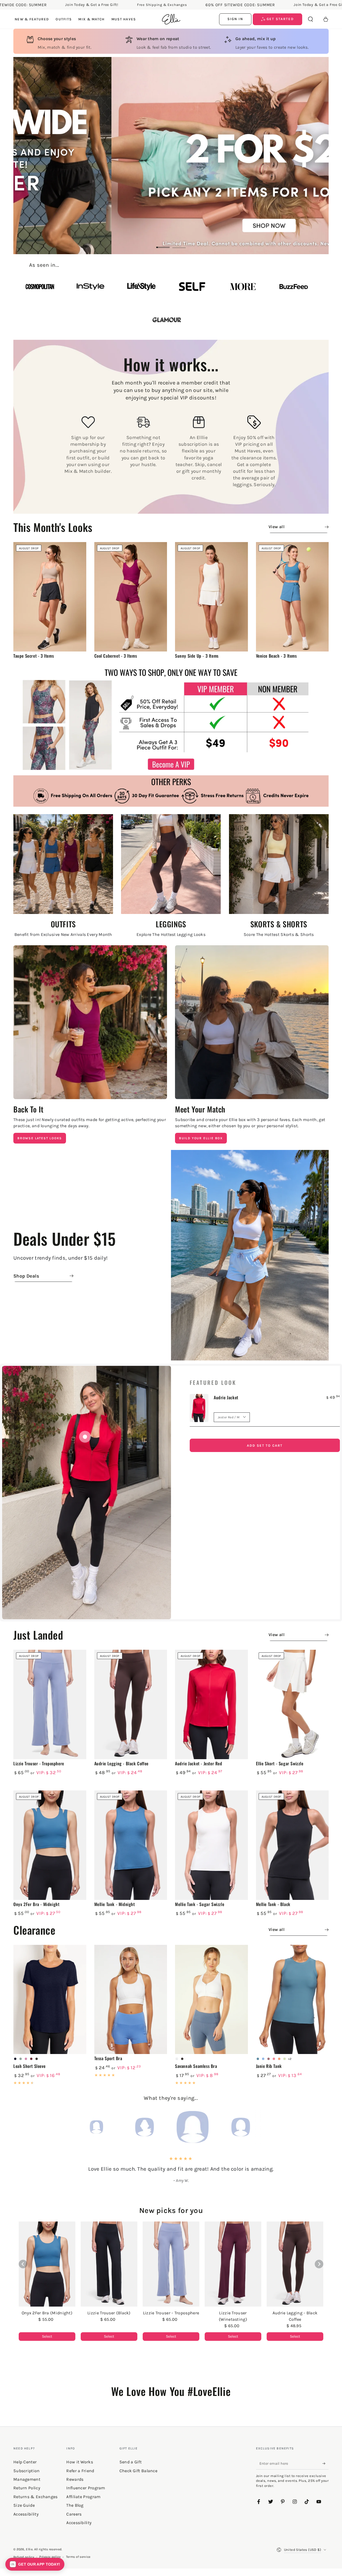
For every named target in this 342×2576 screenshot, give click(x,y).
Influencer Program (86, 2488)
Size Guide (24, 2505)
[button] (310, 19)
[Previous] (63, 2127)
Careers (74, 2514)
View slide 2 (179, 243)
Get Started (280, 19)
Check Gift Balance (138, 2471)
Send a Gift (131, 2462)
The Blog (75, 2505)
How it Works (80, 2462)
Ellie (29, 2549)
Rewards (75, 2479)
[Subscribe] (326, 2463)
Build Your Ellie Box (201, 1138)
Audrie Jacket (226, 1397)
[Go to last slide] (23, 2264)
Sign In (235, 19)
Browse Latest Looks (40, 1138)
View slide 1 (163, 243)
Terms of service (78, 2557)
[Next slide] (319, 2264)
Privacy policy (50, 2557)
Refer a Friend (80, 2471)
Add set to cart (265, 1445)
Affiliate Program (83, 2497)
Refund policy (24, 2557)
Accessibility (79, 2523)
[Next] (279, 2127)
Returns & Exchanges (36, 2497)
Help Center (25, 2462)
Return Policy (27, 2488)
